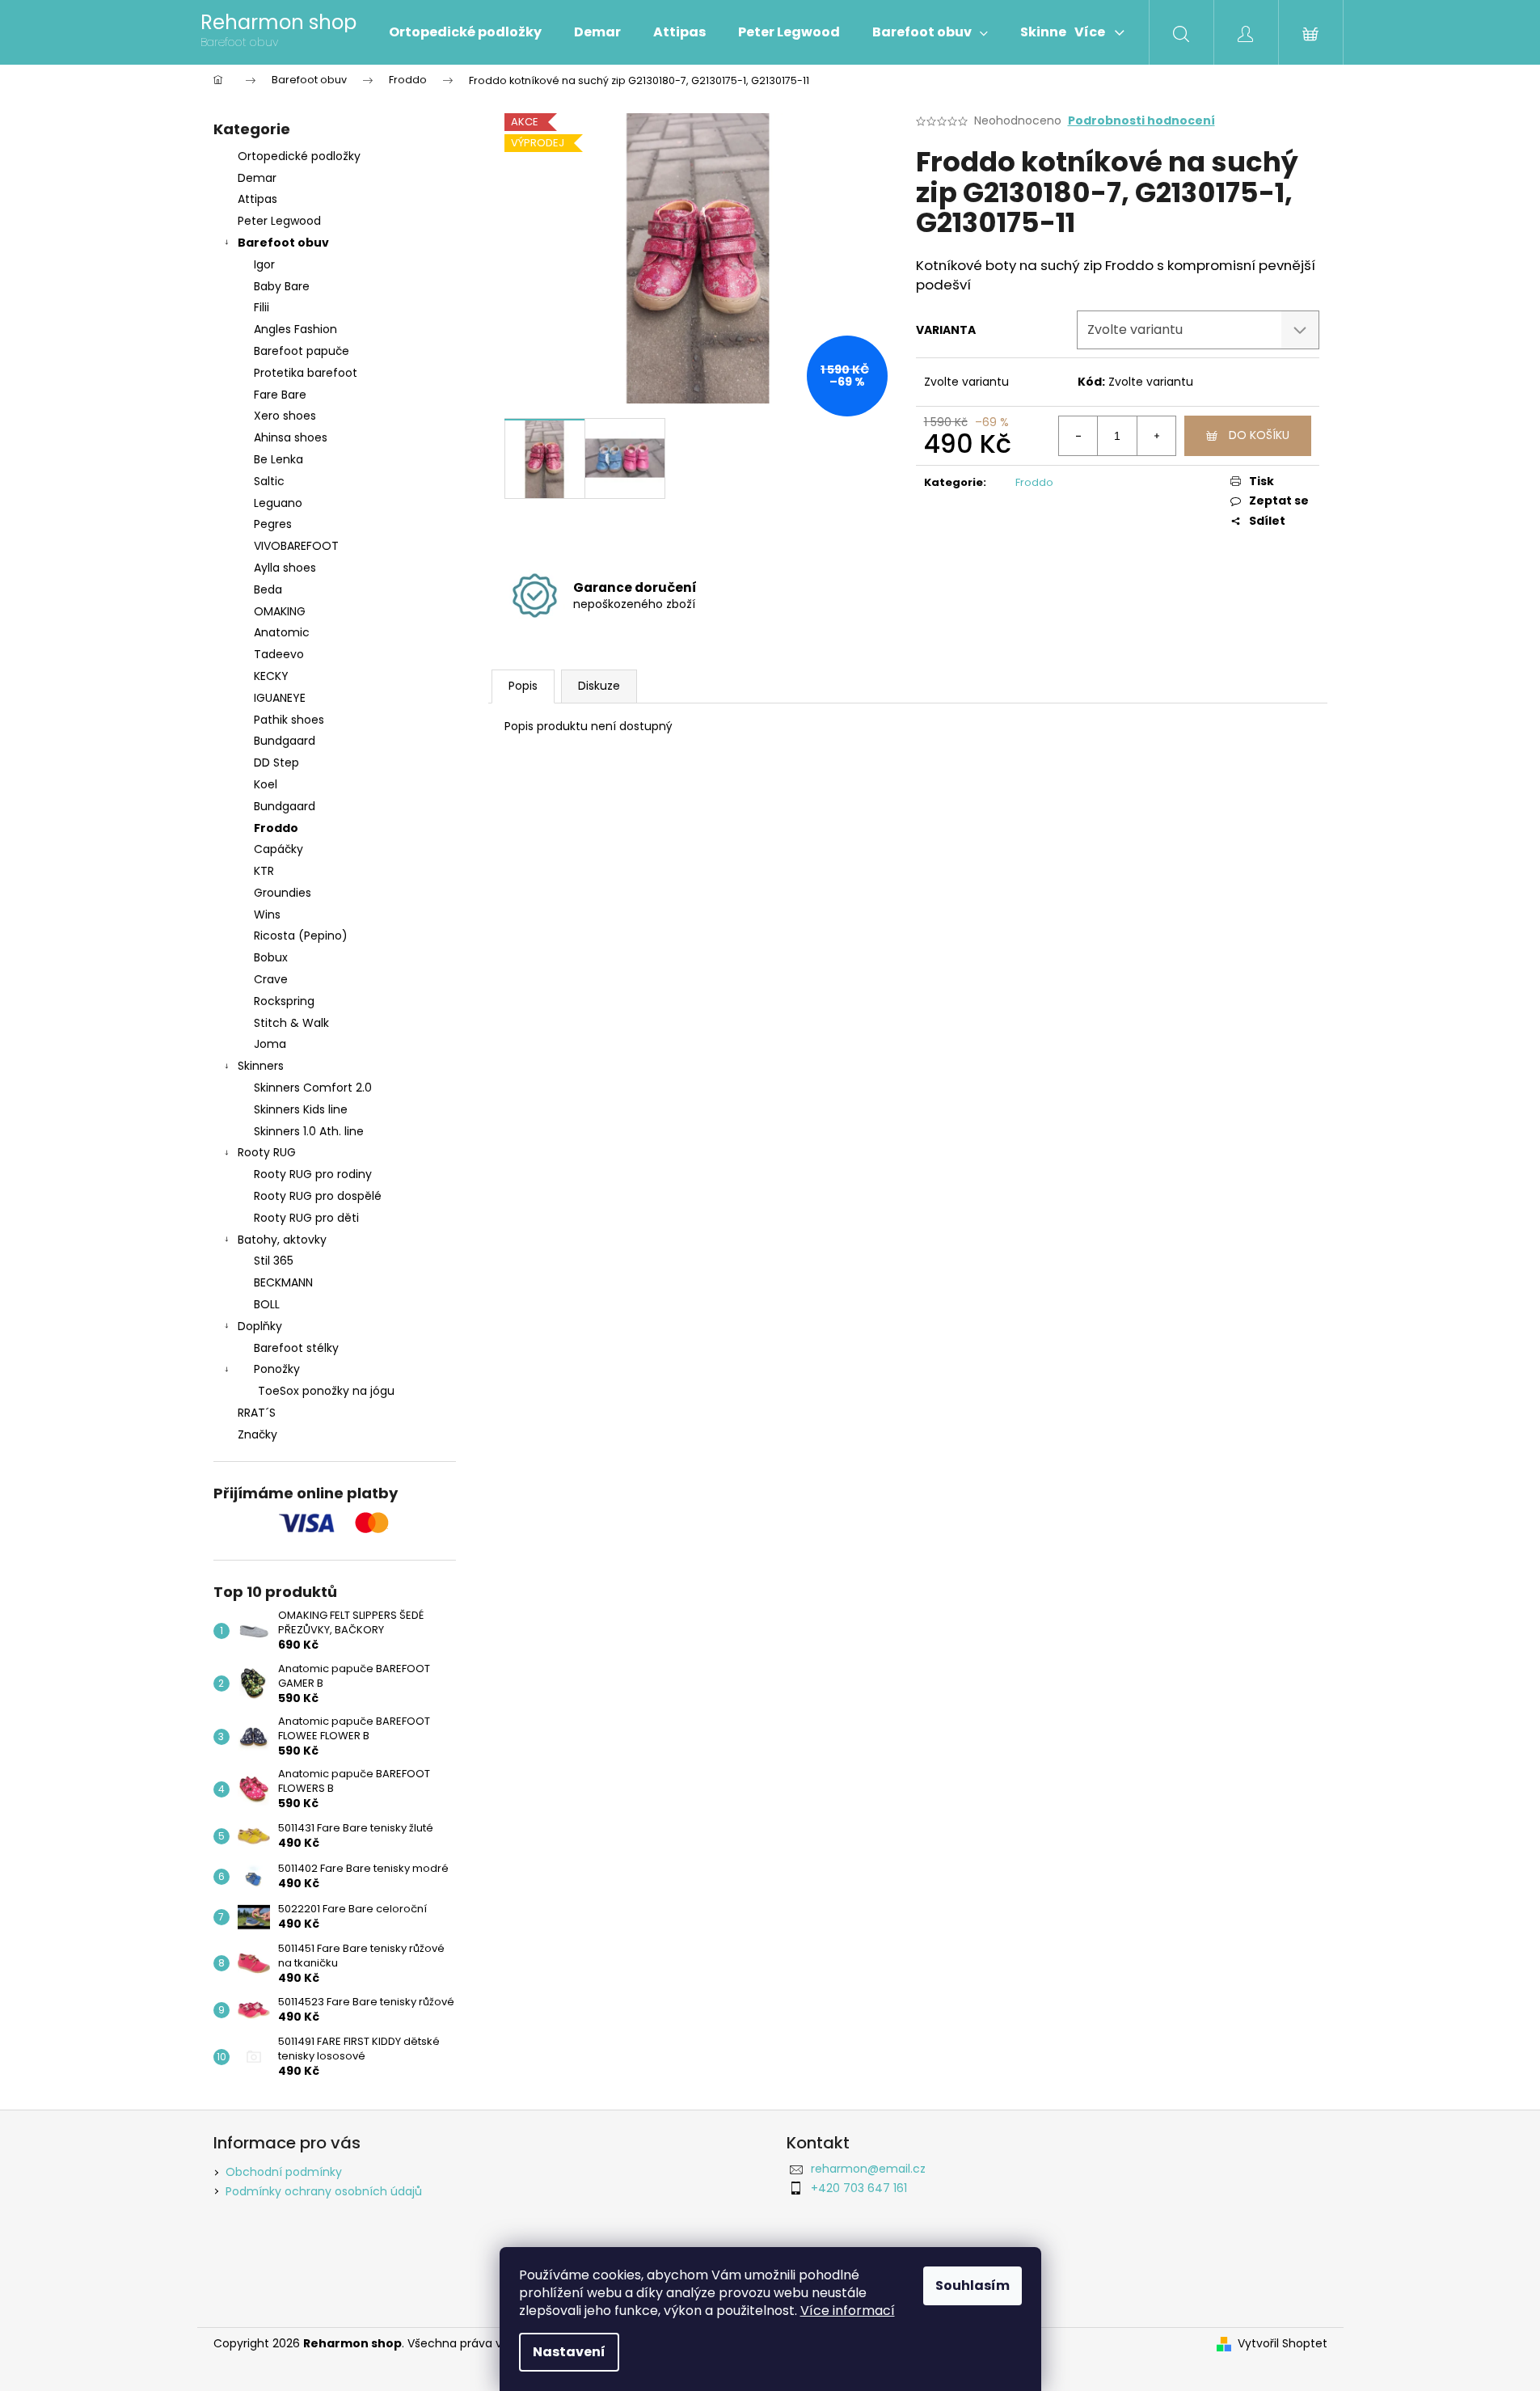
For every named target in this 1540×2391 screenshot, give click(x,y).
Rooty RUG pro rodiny (313, 1174)
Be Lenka (278, 459)
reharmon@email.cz (868, 2169)
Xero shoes (285, 416)
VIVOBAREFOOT (296, 546)
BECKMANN (283, 1282)
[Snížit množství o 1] (1078, 436)
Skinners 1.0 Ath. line (309, 1131)
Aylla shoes (285, 568)
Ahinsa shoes (291, 437)
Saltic (269, 481)
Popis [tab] (523, 686)
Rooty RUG (267, 1152)
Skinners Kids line (301, 1109)
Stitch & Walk (291, 1023)
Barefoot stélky (296, 1348)
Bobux (271, 957)
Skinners (261, 1066)
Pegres (273, 524)
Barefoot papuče (302, 351)
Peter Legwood (279, 221)
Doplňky (260, 1326)
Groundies (283, 893)
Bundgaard (285, 741)
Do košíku (1259, 435)
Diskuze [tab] (599, 686)
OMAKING (280, 611)
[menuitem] (465, 32)
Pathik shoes (289, 720)
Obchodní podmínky (284, 2172)
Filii (262, 307)
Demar (257, 178)
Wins (267, 915)
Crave (271, 979)
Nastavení (569, 2352)
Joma (270, 1044)
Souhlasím (973, 2285)
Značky (257, 1434)
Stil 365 (274, 1261)
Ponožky (277, 1369)
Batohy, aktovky (282, 1240)
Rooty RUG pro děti (306, 1218)
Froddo (276, 828)
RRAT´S (257, 1413)
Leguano (278, 503)
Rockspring (284, 1001)
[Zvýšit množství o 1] (1156, 436)
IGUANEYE (280, 698)
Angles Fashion (295, 329)
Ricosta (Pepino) (301, 936)
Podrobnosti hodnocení (1141, 121)
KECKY (271, 676)
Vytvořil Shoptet (1283, 2344)
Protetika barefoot (306, 373)
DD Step (276, 763)
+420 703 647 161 (859, 2188)
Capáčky (278, 849)
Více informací (848, 2311)
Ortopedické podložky (299, 156)
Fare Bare (280, 395)
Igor (264, 264)
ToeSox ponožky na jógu (326, 1391)
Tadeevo (279, 654)
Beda (268, 589)
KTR (264, 871)
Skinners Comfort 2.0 (313, 1088)
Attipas (257, 199)
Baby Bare (282, 286)
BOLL (267, 1304)
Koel (266, 784)
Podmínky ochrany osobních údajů (324, 2191)
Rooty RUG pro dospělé (318, 1196)
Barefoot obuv (283, 243)
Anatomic (282, 632)
